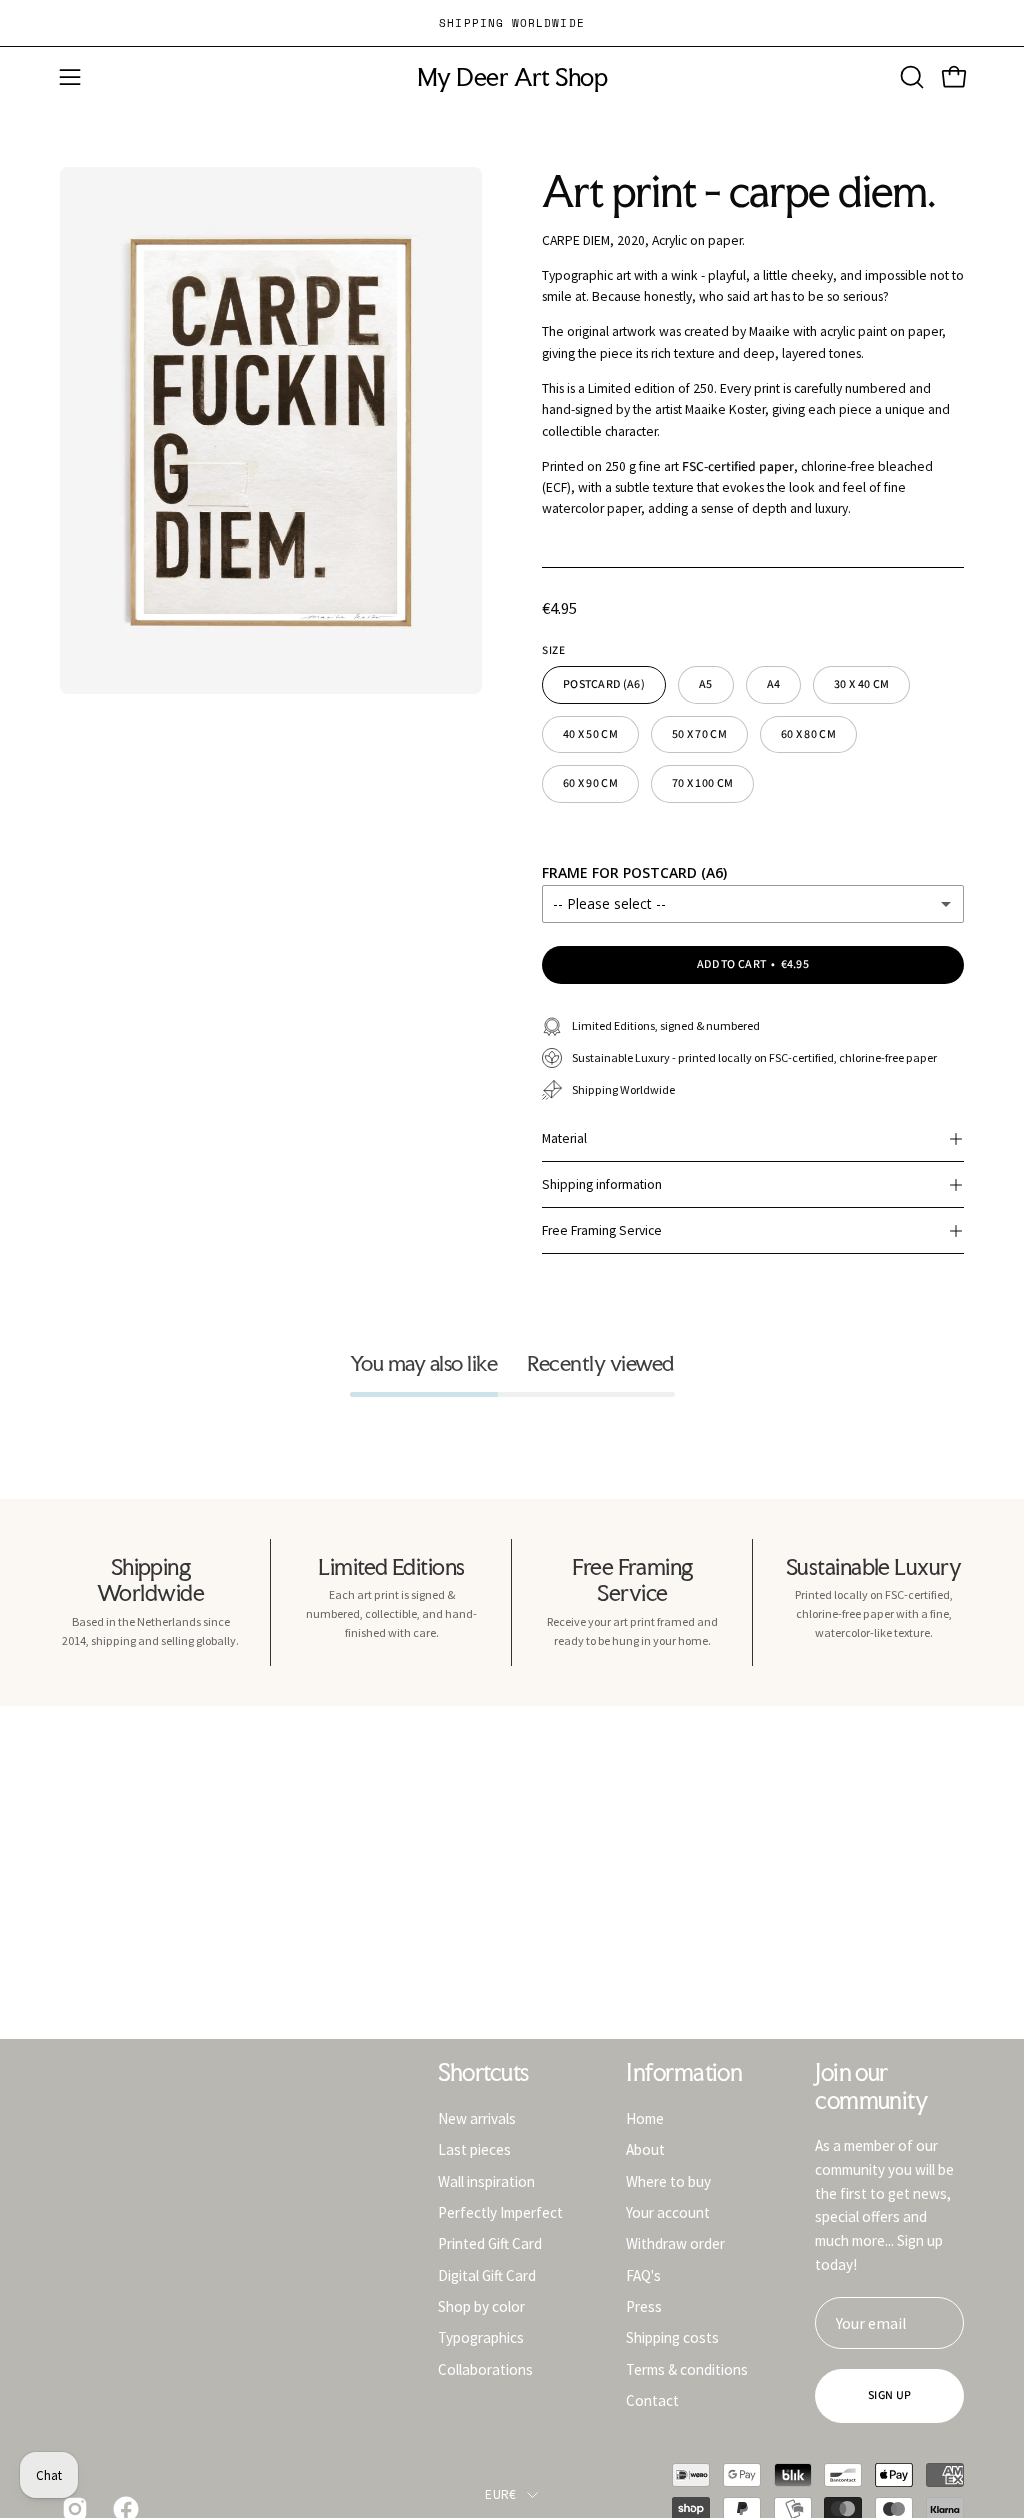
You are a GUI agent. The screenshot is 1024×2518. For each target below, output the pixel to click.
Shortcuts (483, 2073)
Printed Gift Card (490, 2243)
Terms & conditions (687, 2368)
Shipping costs (672, 2337)
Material (564, 1138)
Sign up (889, 2395)
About (645, 2149)
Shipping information (602, 1184)
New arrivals (477, 2118)
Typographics (481, 2337)
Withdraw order (675, 2243)
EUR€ (500, 2494)
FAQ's (643, 2274)
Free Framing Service (602, 1230)
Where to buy (668, 2180)
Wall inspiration (486, 2180)
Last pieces (474, 2149)
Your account (668, 2212)
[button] (910, 77)
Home (645, 2118)
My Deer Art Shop (512, 77)
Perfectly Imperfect (500, 2212)
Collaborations (485, 2368)
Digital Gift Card (487, 2274)
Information (684, 2073)
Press (644, 2306)
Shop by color (481, 2306)
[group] (512, 23)
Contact (652, 2400)
